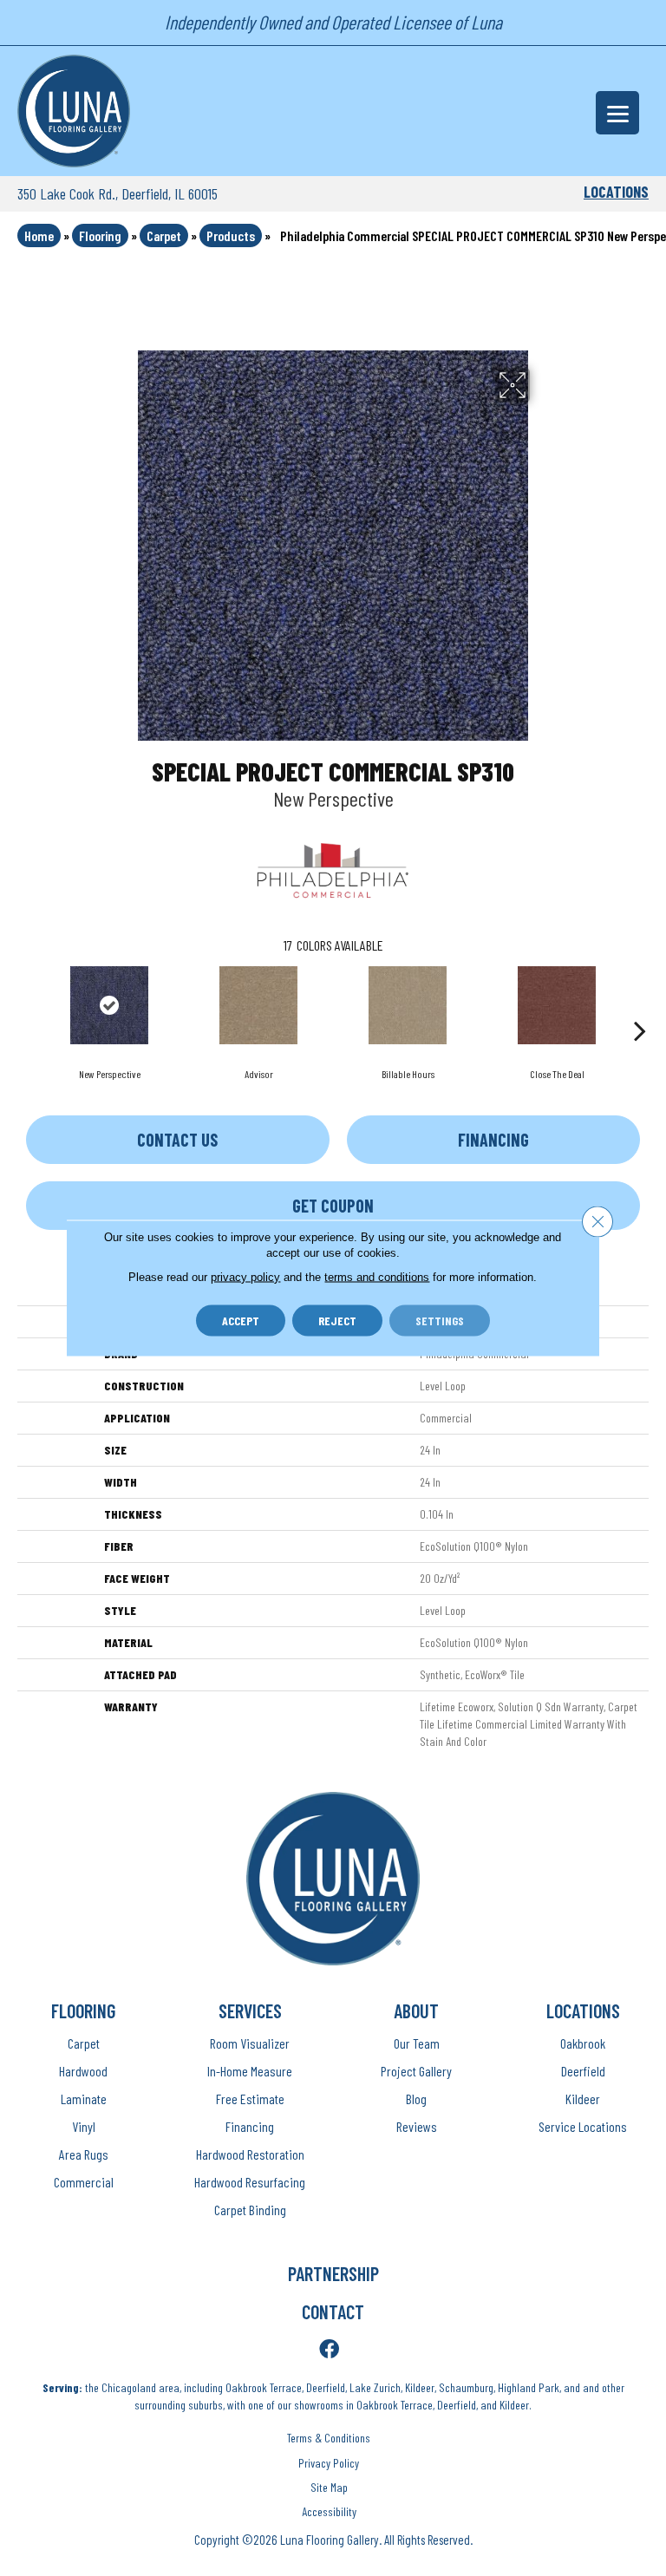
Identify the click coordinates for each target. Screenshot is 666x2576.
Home (39, 235)
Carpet (164, 235)
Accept (241, 1321)
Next (640, 1004)
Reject (337, 1321)
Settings (440, 1321)
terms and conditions (377, 1277)
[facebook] (329, 2350)
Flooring (100, 235)
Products (231, 235)
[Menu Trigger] (617, 113)
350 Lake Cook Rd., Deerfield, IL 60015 (118, 193)
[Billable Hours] (408, 1005)
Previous (26, 1004)
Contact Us (177, 1140)
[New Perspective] (109, 1005)
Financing (493, 1140)
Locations (616, 192)
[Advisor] (258, 1005)
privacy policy (245, 1277)
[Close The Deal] (557, 1005)
